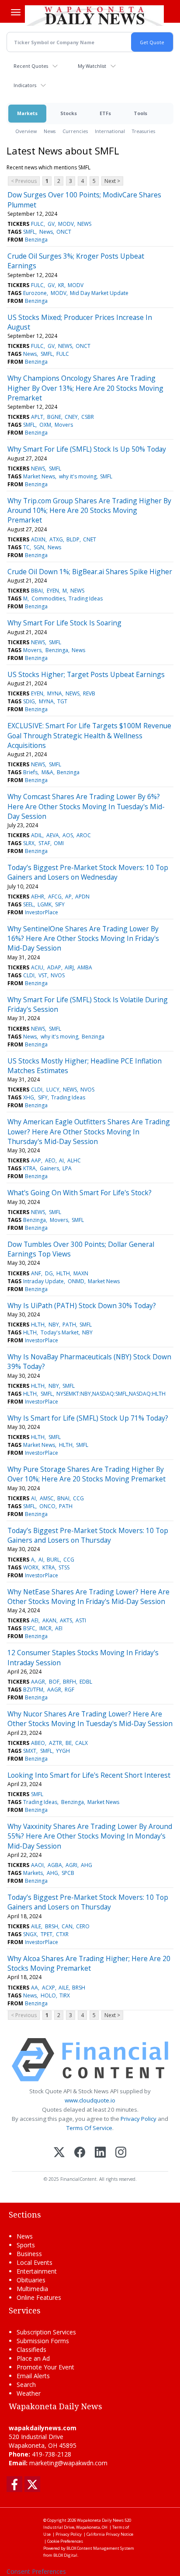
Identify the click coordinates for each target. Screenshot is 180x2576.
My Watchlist (92, 66)
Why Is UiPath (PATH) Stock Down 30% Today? (82, 1306)
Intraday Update (43, 1281)
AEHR (38, 897)
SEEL (28, 904)
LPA (67, 1168)
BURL (53, 1560)
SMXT (30, 1751)
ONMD (76, 1281)
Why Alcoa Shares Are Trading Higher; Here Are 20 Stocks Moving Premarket (89, 1963)
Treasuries (144, 131)
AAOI (37, 1865)
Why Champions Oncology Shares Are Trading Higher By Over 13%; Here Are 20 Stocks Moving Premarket (85, 388)
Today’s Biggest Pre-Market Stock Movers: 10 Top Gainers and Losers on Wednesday (88, 872)
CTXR (62, 1934)
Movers (64, 425)
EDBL (86, 1682)
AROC (84, 835)
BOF (54, 1682)
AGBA (55, 1865)
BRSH (52, 1926)
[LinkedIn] (100, 2153)
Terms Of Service (89, 2128)
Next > (112, 181)
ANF (36, 1273)
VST (43, 975)
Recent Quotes (31, 66)
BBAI (37, 591)
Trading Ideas (86, 598)
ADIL (37, 835)
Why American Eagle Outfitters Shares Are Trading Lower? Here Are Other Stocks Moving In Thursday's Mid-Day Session (89, 1132)
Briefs (30, 772)
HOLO (48, 1995)
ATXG (56, 539)
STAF (44, 843)
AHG (87, 1865)
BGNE (54, 417)
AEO (50, 1160)
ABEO (38, 1743)
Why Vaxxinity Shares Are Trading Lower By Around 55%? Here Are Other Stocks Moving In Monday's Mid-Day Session (90, 1836)
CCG (78, 1498)
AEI (35, 1620)
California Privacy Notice (110, 2534)
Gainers (49, 1168)
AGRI (71, 1865)
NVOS (58, 975)
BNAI (63, 1498)
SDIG (29, 701)
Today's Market (60, 1332)
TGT (62, 701)
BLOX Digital (65, 2555)
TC (26, 547)
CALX (81, 1743)
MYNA (55, 693)
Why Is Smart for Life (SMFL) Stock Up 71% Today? (88, 1418)
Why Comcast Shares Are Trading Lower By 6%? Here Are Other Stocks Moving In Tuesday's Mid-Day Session (86, 806)
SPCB (68, 1873)
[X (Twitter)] (59, 2153)
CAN (67, 1926)
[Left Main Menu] (16, 12)
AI (61, 1160)
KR (61, 285)
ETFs (105, 113)
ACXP (48, 1988)
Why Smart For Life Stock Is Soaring (64, 623)
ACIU (37, 967)
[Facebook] (80, 2153)
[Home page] (94, 15)
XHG (29, 1097)
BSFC (29, 1628)
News (50, 131)
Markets (27, 113)
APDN (82, 897)
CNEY (71, 417)
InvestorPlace (42, 912)
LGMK (45, 904)
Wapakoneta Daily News (100, 2520)
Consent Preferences (36, 2571)
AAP (36, 1160)
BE (69, 1743)
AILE (36, 1926)
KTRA (29, 1168)
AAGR (38, 1682)
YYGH (63, 1751)
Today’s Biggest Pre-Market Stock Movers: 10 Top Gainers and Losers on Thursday (88, 1535)
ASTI (81, 1620)
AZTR (55, 1743)
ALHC (74, 1160)
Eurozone (35, 293)
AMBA (85, 967)
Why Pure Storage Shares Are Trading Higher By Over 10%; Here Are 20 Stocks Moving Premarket (87, 1474)
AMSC (47, 1498)
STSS (64, 1567)
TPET (47, 1934)
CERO (83, 1926)
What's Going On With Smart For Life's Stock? (80, 1193)
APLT (37, 417)
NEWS (84, 224)
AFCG (55, 897)
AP (68, 897)
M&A (47, 772)
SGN (39, 547)
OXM (45, 425)
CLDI (29, 975)
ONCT (64, 232)
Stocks (69, 113)
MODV (66, 224)
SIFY (60, 904)
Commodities (48, 598)
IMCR (45, 1628)
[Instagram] (121, 2153)
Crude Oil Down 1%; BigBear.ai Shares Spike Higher (90, 572)
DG (49, 1273)
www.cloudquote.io (90, 2100)
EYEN (53, 591)
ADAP (54, 967)
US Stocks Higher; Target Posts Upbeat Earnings (86, 674)
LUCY (53, 1090)
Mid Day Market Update (99, 293)
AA (35, 1988)
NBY (54, 1325)
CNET (90, 539)
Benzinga (36, 240)
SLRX (29, 843)
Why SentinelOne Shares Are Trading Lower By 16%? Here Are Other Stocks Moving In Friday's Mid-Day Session (83, 939)
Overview (26, 131)
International (110, 131)
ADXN (38, 539)
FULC (37, 224)
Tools (140, 113)
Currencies (75, 131)
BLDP (73, 539)
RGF (69, 1690)
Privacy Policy (138, 2119)
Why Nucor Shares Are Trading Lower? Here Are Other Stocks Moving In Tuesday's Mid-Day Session (90, 1719)
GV (51, 224)
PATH (69, 1325)
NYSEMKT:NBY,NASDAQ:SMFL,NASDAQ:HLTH (111, 1394)
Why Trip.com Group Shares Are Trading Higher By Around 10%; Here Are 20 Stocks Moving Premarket (89, 511)
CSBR (88, 417)
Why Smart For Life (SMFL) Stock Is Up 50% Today (87, 449)
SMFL (29, 232)
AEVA (53, 835)
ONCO (47, 1506)
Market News (39, 476)
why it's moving (78, 476)
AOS (68, 835)
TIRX (65, 1995)
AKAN (49, 1620)
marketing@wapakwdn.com (68, 2463)
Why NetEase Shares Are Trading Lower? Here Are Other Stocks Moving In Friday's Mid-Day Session (88, 1597)
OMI (59, 843)
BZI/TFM (33, 1690)
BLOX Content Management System (100, 2548)
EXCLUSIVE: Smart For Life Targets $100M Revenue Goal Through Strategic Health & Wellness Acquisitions (89, 735)
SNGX (30, 1934)
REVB (89, 693)
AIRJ (69, 967)
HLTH (63, 1273)
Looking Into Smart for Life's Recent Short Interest (89, 1775)
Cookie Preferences (65, 2541)
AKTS (66, 1620)
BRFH (69, 1682)
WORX (31, 1567)
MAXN (81, 1273)
